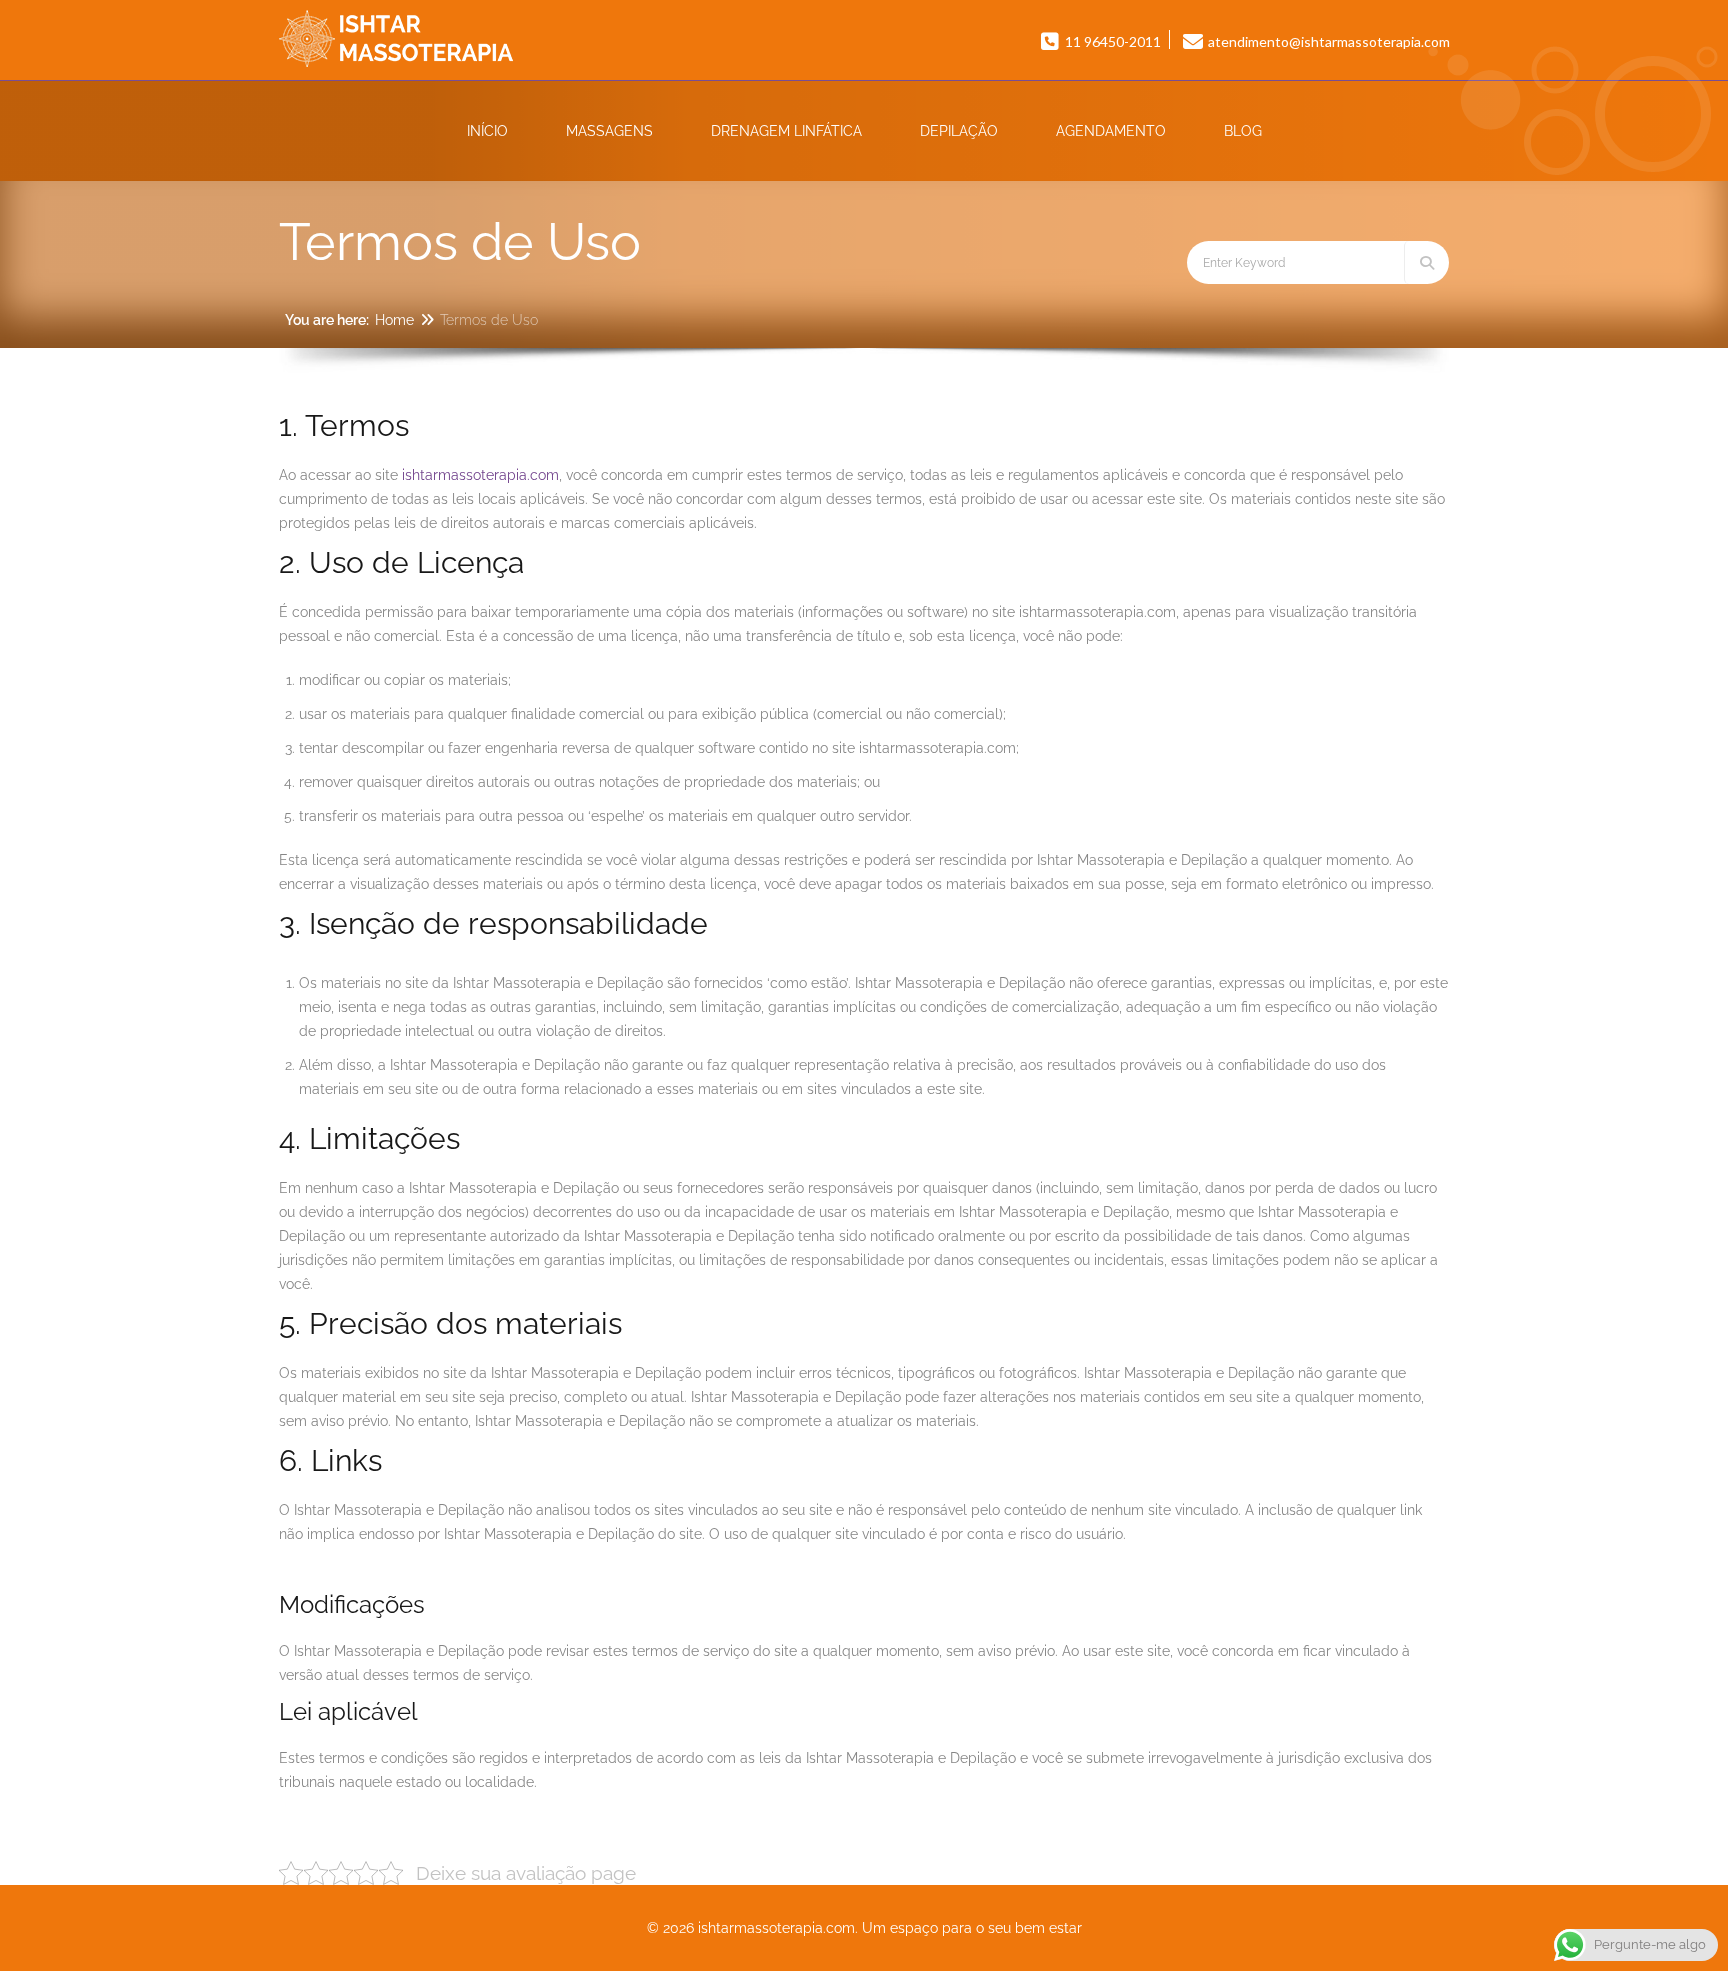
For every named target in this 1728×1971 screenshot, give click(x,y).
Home (394, 320)
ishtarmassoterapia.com (480, 475)
